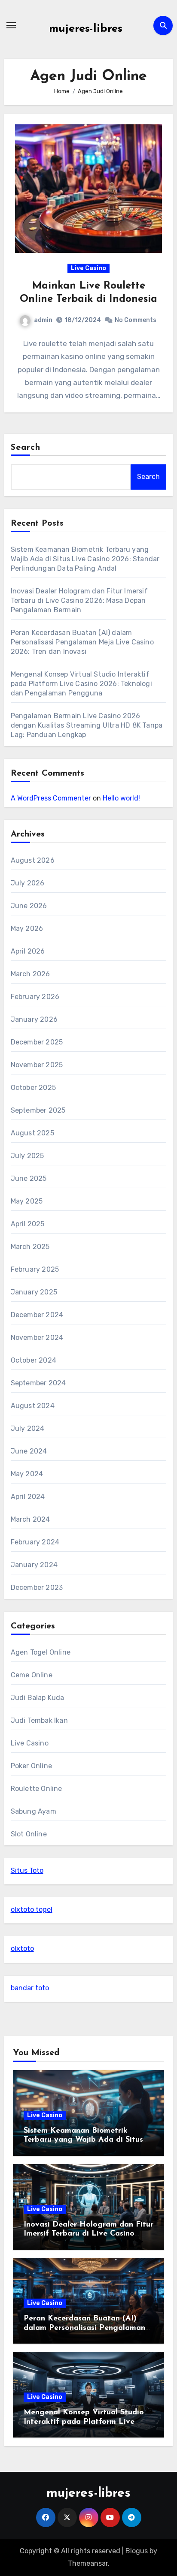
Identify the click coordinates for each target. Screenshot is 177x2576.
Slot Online (29, 1834)
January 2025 (34, 1292)
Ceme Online (32, 1675)
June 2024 (29, 1451)
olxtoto (22, 1949)
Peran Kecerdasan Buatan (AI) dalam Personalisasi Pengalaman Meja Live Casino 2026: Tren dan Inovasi (82, 642)
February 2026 (35, 997)
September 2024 (38, 1383)
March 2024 (31, 1519)
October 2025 (33, 1088)
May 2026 (27, 928)
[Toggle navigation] (11, 25)
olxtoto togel (32, 1909)
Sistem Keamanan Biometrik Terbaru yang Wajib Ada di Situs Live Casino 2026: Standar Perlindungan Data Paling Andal (85, 559)
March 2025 (30, 1247)
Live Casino (88, 268)
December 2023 (37, 1587)
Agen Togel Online (41, 1652)
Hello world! (121, 798)
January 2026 (34, 1019)
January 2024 (34, 1565)
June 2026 (29, 906)
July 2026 (28, 883)
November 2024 (37, 1338)
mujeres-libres (86, 29)
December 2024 (37, 1315)
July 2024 (28, 1428)
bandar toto (30, 1988)
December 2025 (37, 1042)
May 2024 (27, 1474)
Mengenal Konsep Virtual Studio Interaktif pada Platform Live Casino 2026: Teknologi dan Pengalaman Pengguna (81, 684)
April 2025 (28, 1224)
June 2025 (29, 1178)
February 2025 (35, 1269)
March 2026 (31, 974)
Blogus (137, 2551)
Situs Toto (27, 1870)
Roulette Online (37, 1789)
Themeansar (88, 2563)
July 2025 (27, 1156)
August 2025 (32, 1133)
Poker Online (31, 1766)
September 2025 (38, 1110)
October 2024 (34, 1360)
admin (43, 320)
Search (26, 448)
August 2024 (33, 1406)
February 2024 (35, 1542)
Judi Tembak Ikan (39, 1720)
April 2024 (28, 1497)
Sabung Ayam (34, 1811)
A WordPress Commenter (51, 798)
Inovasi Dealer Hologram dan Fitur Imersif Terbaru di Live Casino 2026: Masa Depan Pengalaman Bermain (79, 600)
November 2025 (37, 1065)
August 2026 (33, 860)
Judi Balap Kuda (38, 1698)
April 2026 (28, 951)
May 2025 (27, 1201)
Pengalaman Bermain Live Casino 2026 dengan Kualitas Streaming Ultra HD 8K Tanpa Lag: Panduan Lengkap (87, 725)
